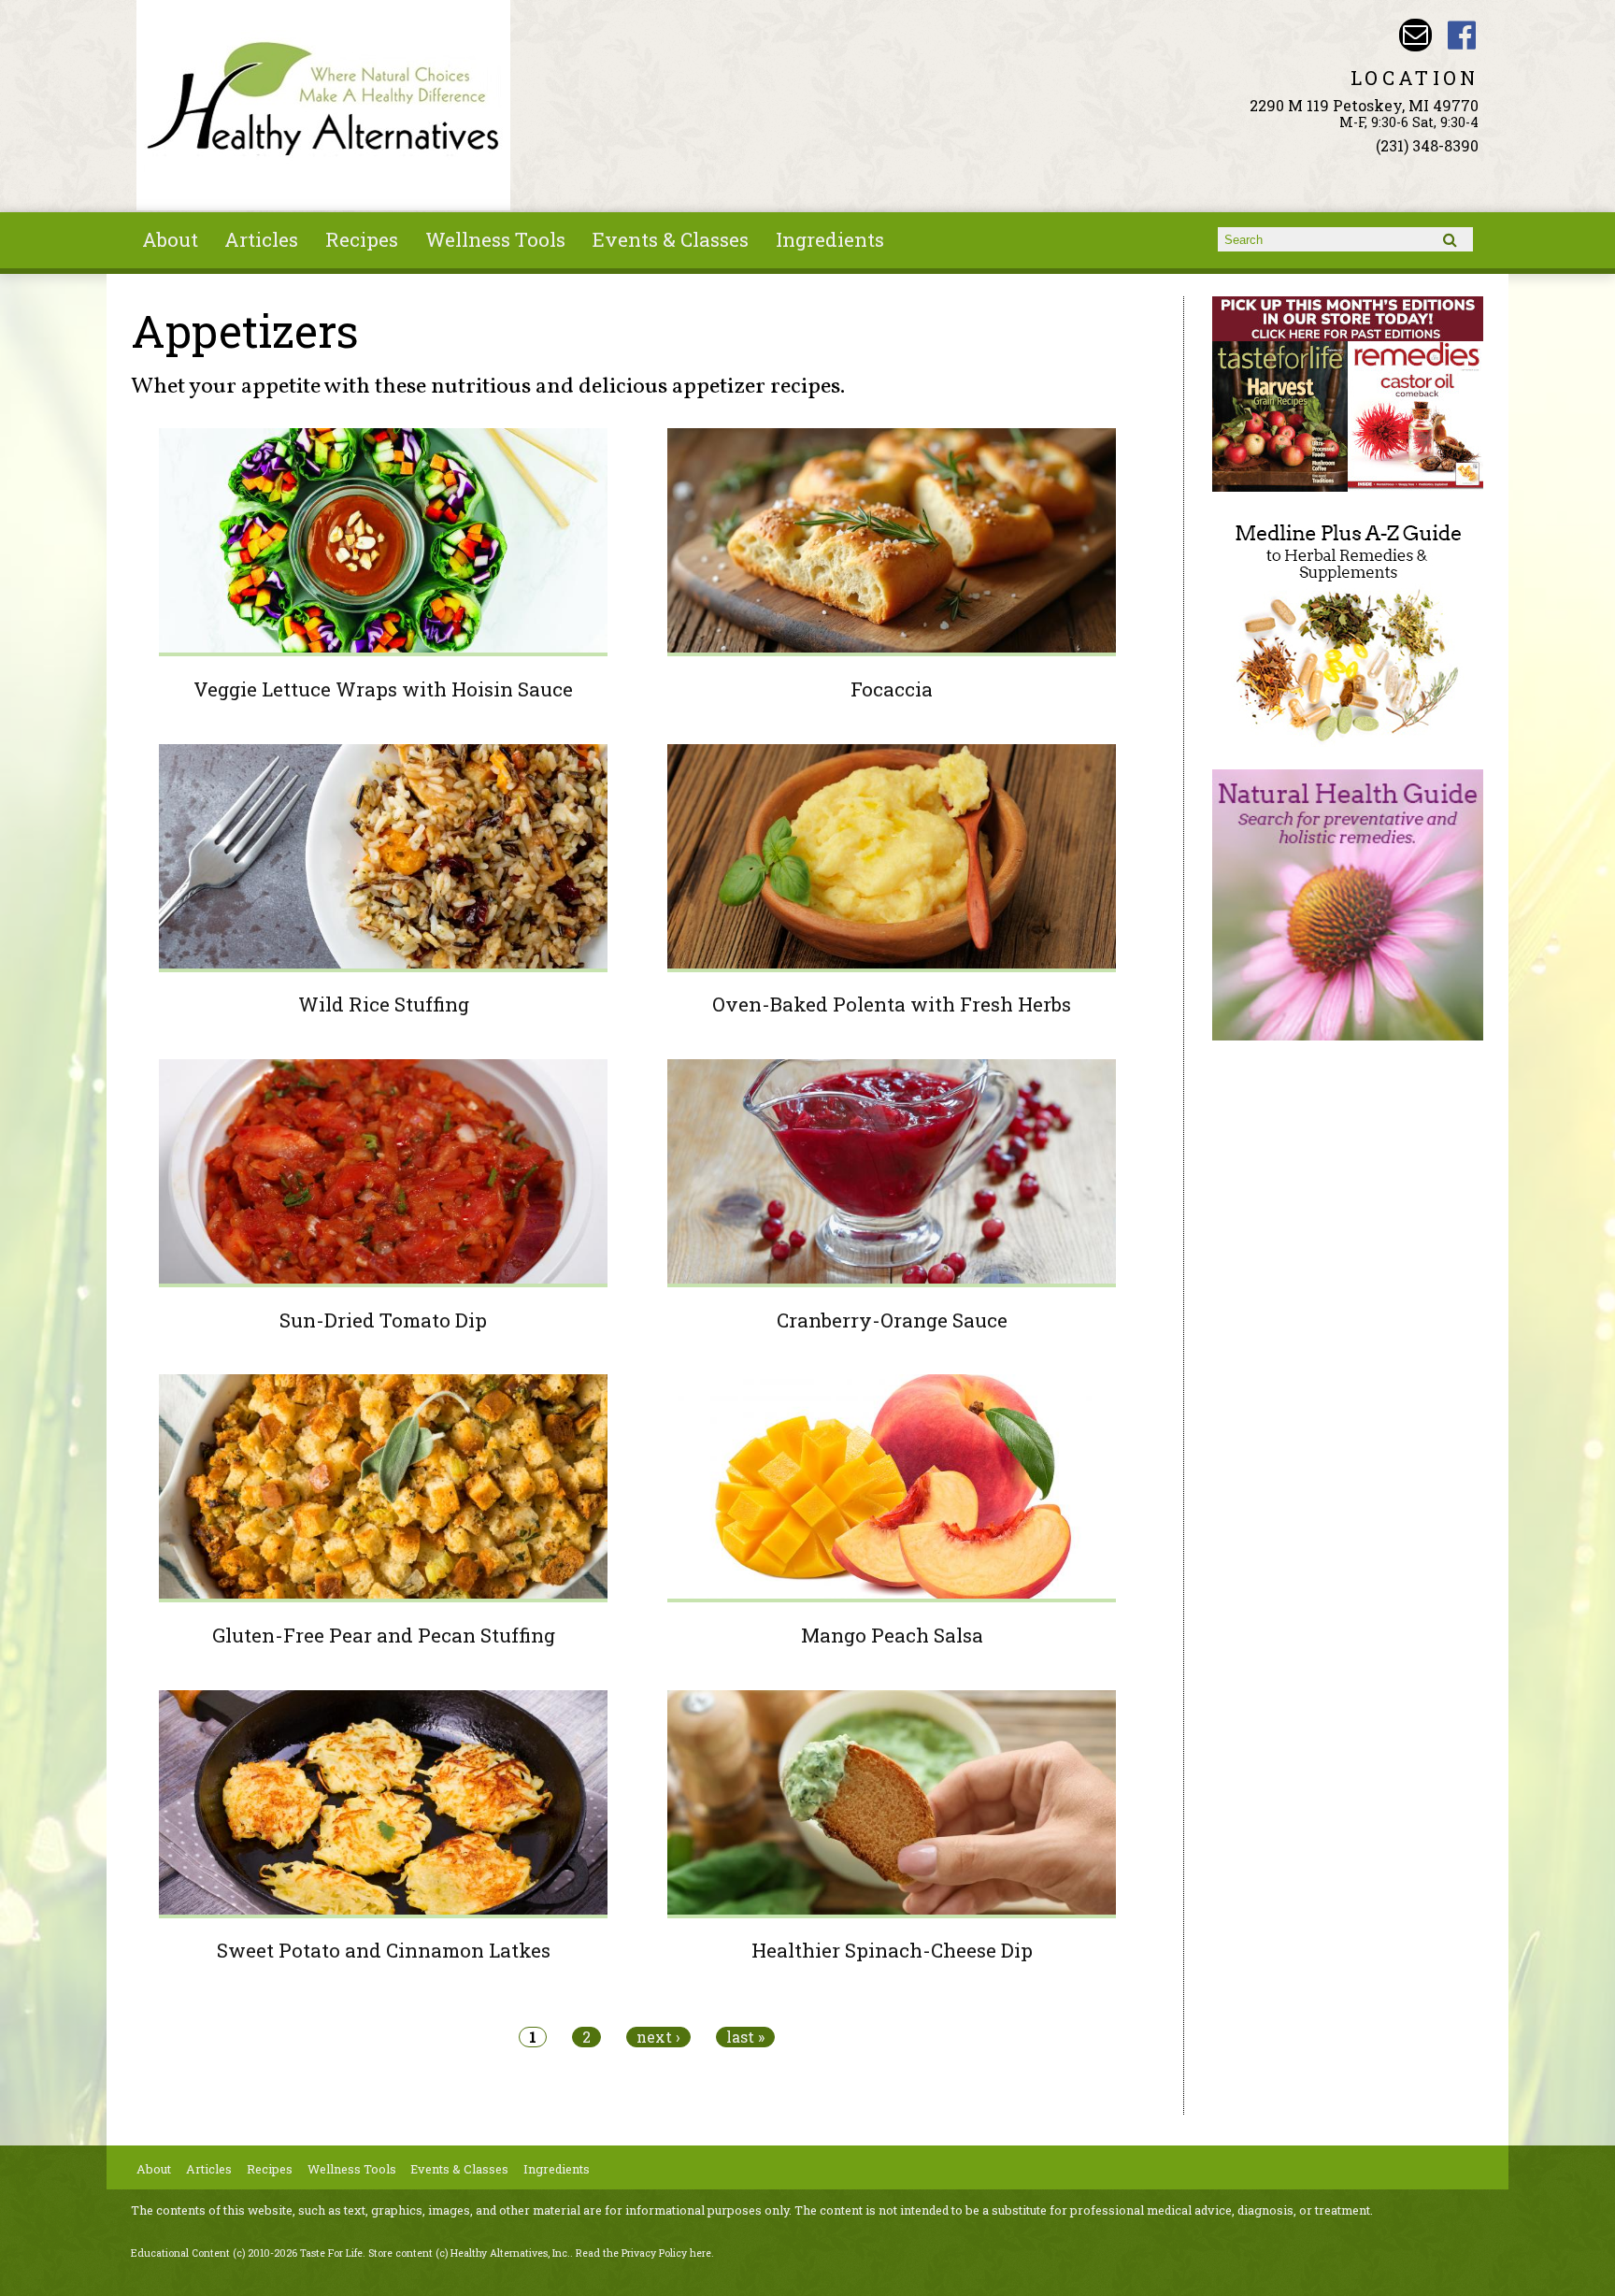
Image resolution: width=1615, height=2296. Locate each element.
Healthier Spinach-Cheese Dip (892, 1950)
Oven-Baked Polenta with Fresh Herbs (892, 1004)
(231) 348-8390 (1427, 145)
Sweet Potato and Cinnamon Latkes (384, 1950)
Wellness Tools (495, 239)
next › (658, 2037)
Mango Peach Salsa (892, 1635)
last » (745, 2037)
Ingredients (830, 239)
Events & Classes (671, 239)
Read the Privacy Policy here (643, 2253)
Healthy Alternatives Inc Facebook (1462, 35)
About (170, 239)
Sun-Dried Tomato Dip (383, 1320)
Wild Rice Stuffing (384, 1004)
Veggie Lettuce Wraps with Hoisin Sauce (383, 689)
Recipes (362, 239)
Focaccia (892, 689)
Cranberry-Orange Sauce (892, 1320)
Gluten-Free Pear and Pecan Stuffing (384, 1635)
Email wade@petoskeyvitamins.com (1415, 35)
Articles (261, 239)
